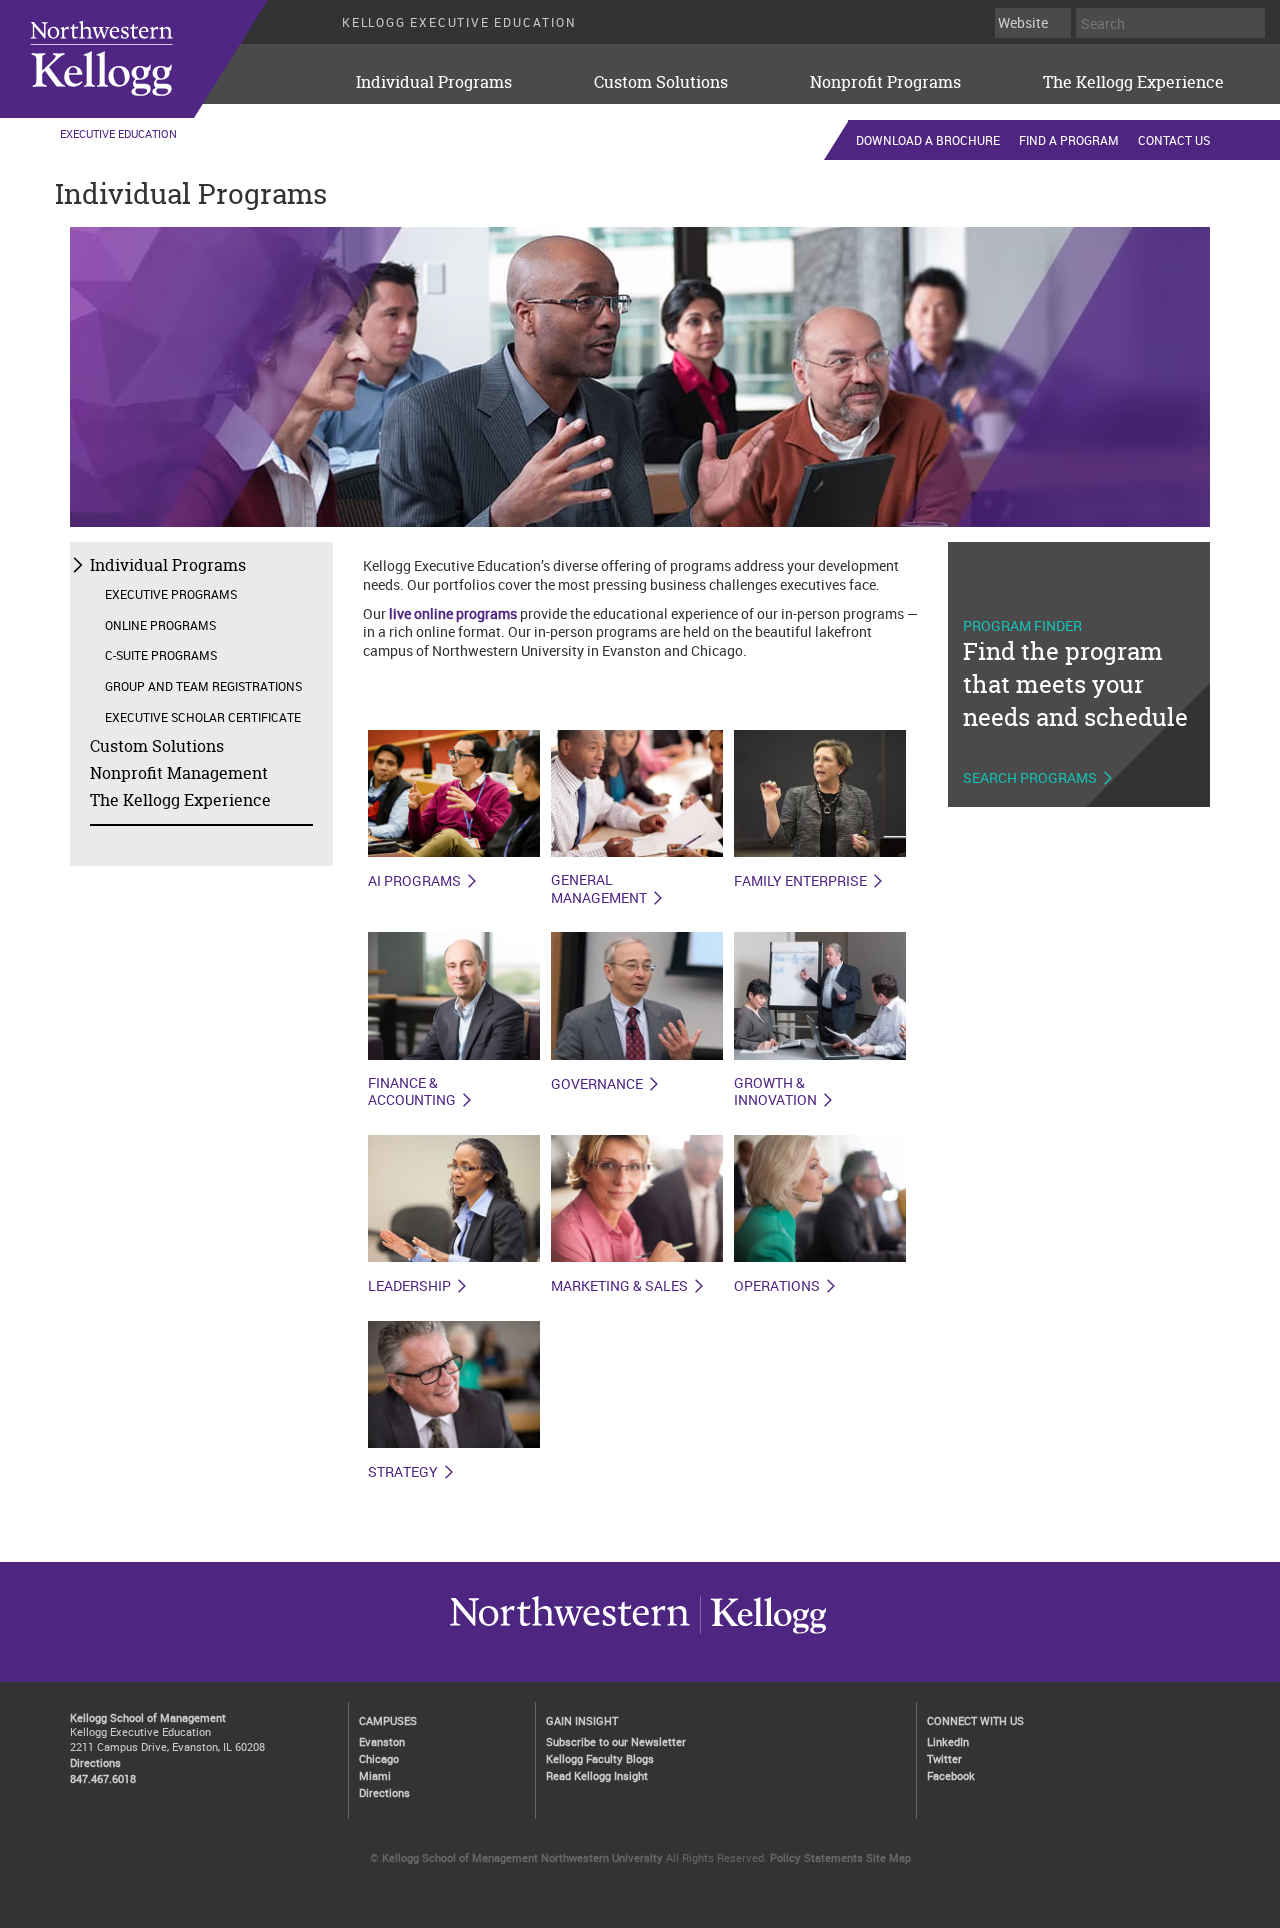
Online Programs (160, 625)
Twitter (944, 1758)
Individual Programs (434, 82)
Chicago (379, 1758)
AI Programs (414, 881)
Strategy (403, 1472)
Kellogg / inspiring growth (570, 1633)
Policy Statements (816, 1857)
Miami (375, 1775)
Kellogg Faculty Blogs (600, 1758)
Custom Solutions (661, 82)
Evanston (382, 1741)
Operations (777, 1286)
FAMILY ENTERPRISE (800, 881)
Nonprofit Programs (885, 82)
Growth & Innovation (775, 1092)
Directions (95, 1762)
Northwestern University (763, 1633)
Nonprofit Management (179, 773)
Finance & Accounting (412, 1092)
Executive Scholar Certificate (203, 717)
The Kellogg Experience (1133, 82)
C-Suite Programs (161, 655)
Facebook (951, 1775)
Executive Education (118, 133)
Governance (597, 1084)
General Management (599, 889)
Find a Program (1069, 140)
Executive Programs (171, 594)
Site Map (888, 1857)
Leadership (409, 1286)
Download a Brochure (928, 140)
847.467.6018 (103, 1778)
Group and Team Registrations (203, 686)
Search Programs (1030, 778)
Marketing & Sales (619, 1286)
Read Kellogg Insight (597, 1775)
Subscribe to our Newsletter (616, 1741)
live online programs (453, 613)
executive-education (159, 59)
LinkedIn (948, 1741)
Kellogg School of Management (148, 1717)
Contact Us (1174, 140)
